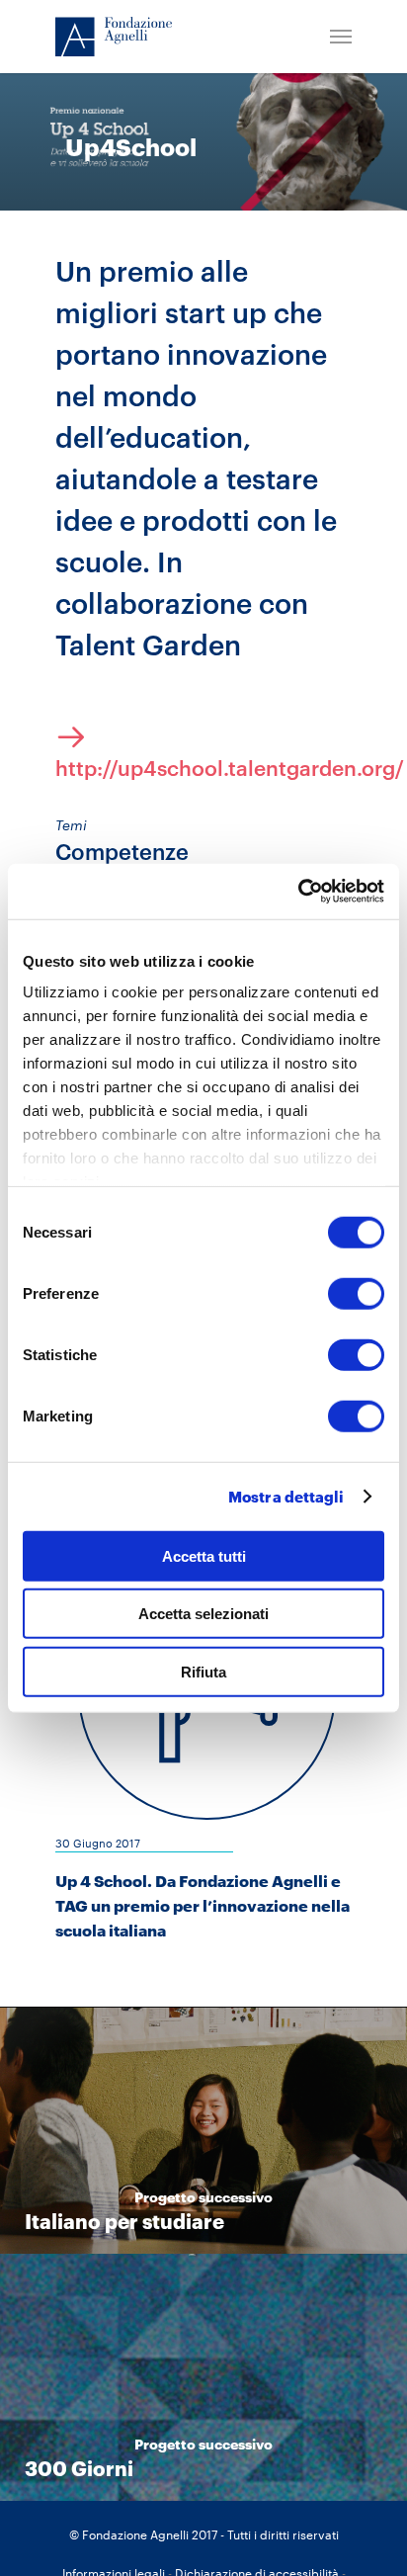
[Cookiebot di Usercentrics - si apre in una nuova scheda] (298, 892)
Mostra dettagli (286, 1497)
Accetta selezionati (203, 1614)
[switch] (356, 1293)
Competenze (122, 851)
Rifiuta (203, 1671)
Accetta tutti (204, 1555)
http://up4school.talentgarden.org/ (203, 768)
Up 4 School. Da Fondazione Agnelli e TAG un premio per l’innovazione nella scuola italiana (203, 1905)
